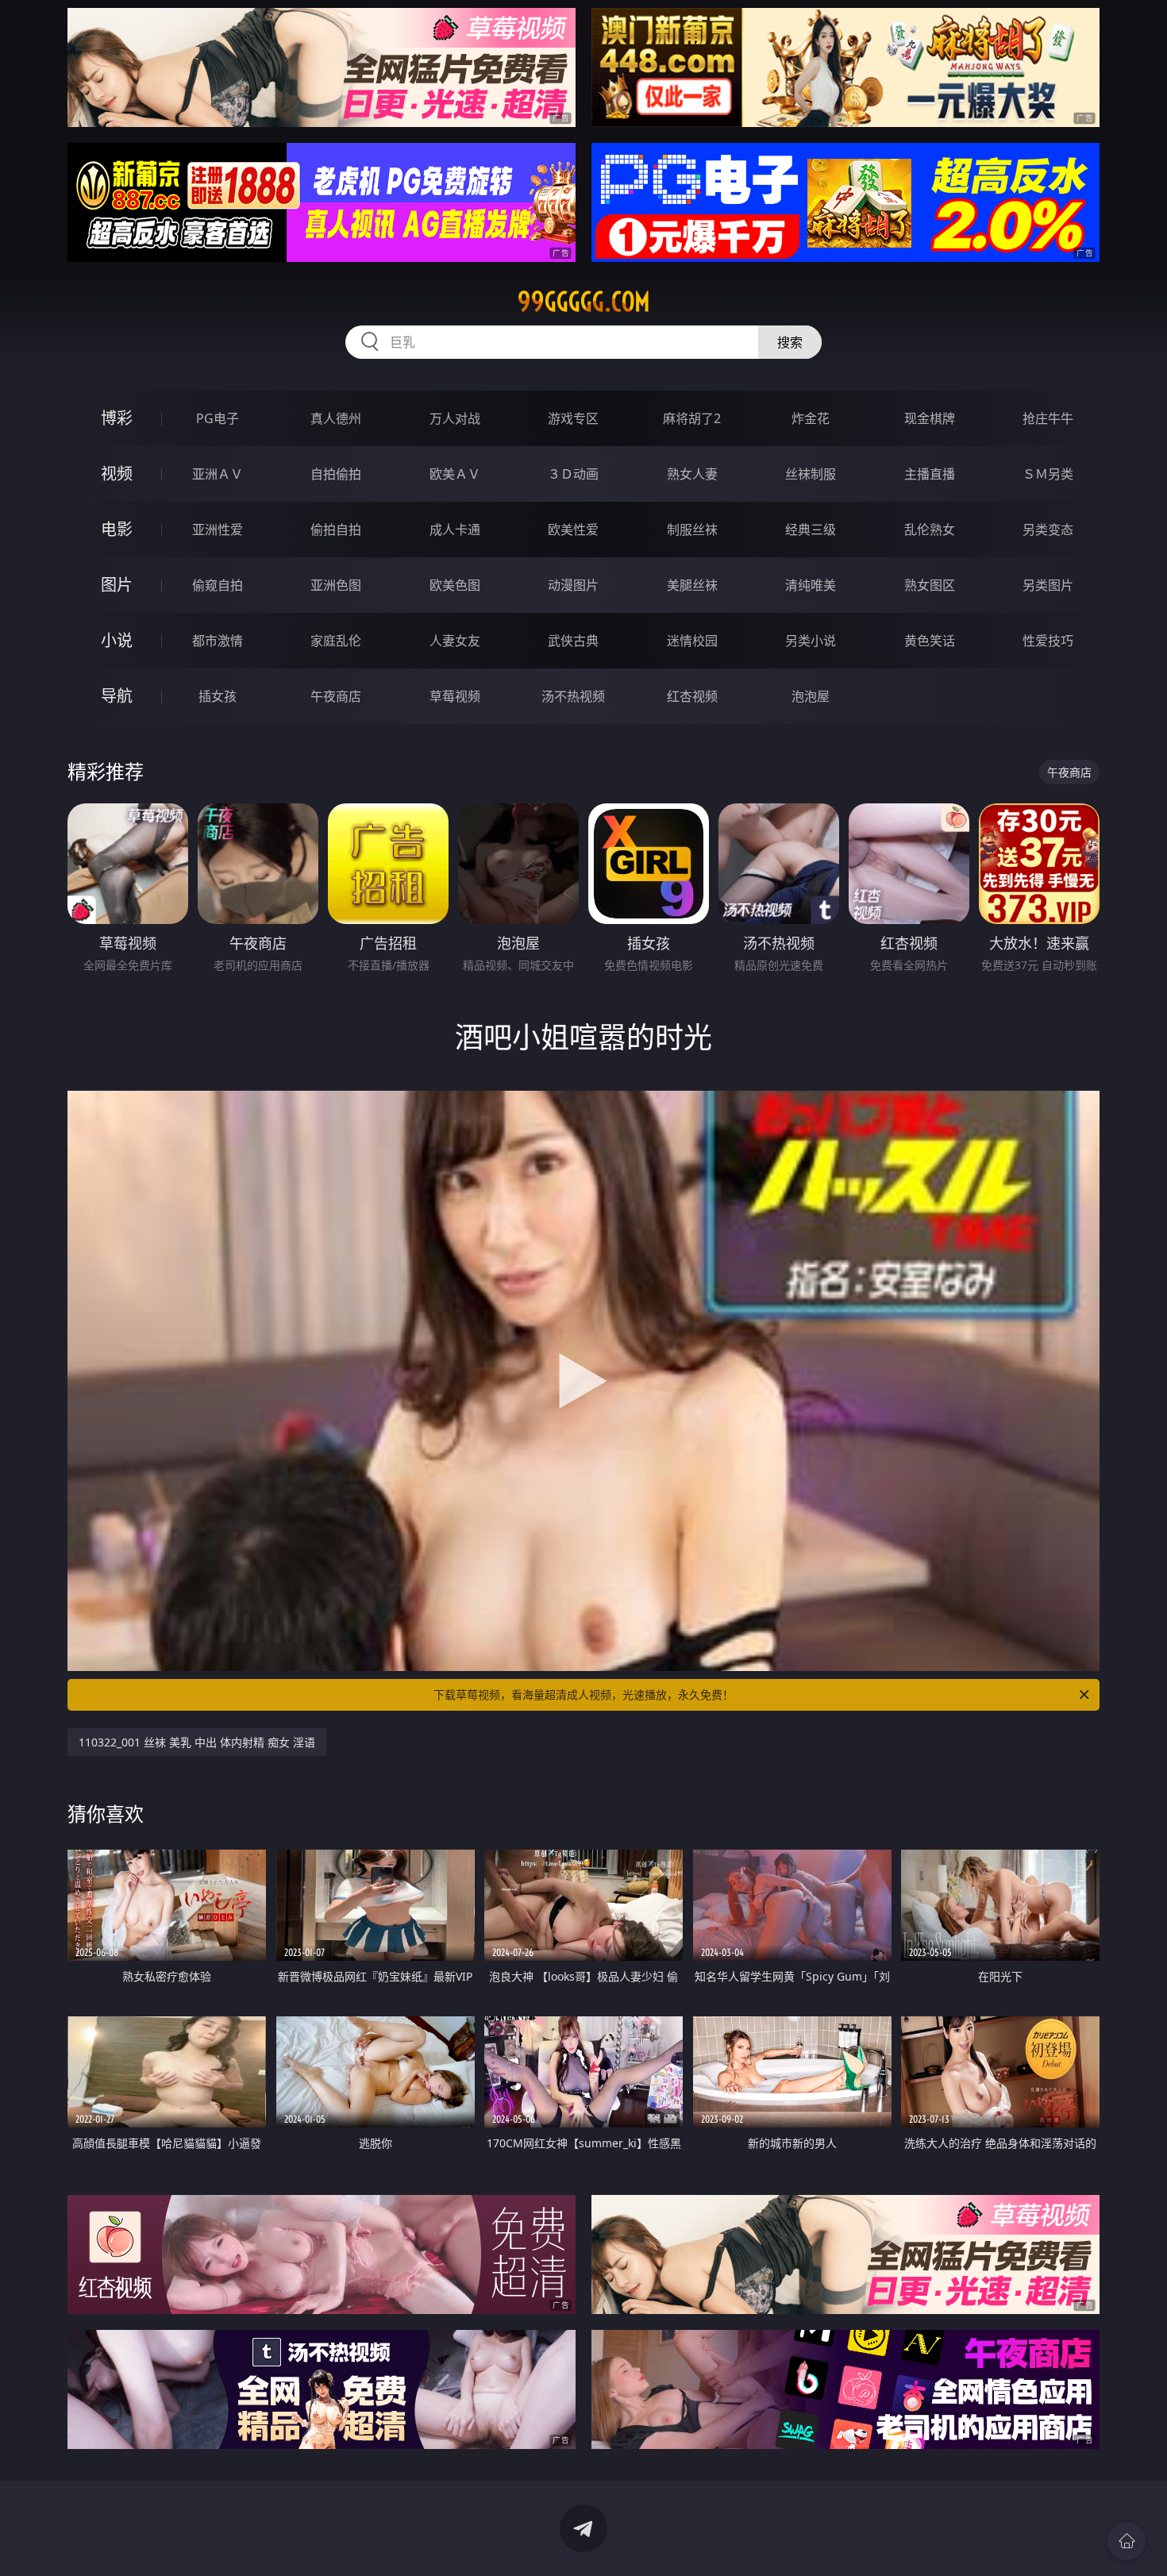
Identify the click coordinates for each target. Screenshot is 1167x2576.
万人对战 (455, 418)
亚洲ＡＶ (218, 474)
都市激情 (218, 641)
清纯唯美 (811, 585)
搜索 (790, 342)
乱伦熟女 (930, 529)
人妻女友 (455, 641)
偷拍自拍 (336, 529)
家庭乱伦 (336, 641)
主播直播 (930, 474)
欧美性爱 (573, 529)
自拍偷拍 (336, 474)
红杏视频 (692, 696)
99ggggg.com (584, 302)
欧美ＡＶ (455, 474)
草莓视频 (455, 696)
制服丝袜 (692, 529)
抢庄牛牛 (1048, 418)
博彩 (117, 418)
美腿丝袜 (692, 585)
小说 (117, 640)
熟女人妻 (692, 474)
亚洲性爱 (218, 529)
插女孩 (218, 696)
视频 (117, 474)
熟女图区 (930, 585)
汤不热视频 (573, 696)
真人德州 (336, 418)
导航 (117, 696)
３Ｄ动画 (573, 474)
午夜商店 (336, 696)
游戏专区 (573, 418)
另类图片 (1048, 585)
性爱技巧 (1048, 641)
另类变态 (1048, 529)
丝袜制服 (811, 474)
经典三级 (811, 529)
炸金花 (811, 418)
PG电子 (218, 418)
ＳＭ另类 (1048, 474)
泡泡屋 (811, 696)
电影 (117, 529)
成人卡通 (455, 529)
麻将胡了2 (692, 418)
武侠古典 (573, 641)
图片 (117, 585)
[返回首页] (1127, 2541)
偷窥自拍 (218, 585)
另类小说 (811, 641)
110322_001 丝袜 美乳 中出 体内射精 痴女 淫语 (197, 1742)
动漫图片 (573, 585)
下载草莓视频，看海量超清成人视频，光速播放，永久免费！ (583, 1694)
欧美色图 (455, 585)
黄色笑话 (930, 641)
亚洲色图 (336, 585)
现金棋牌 (930, 418)
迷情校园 (692, 641)
